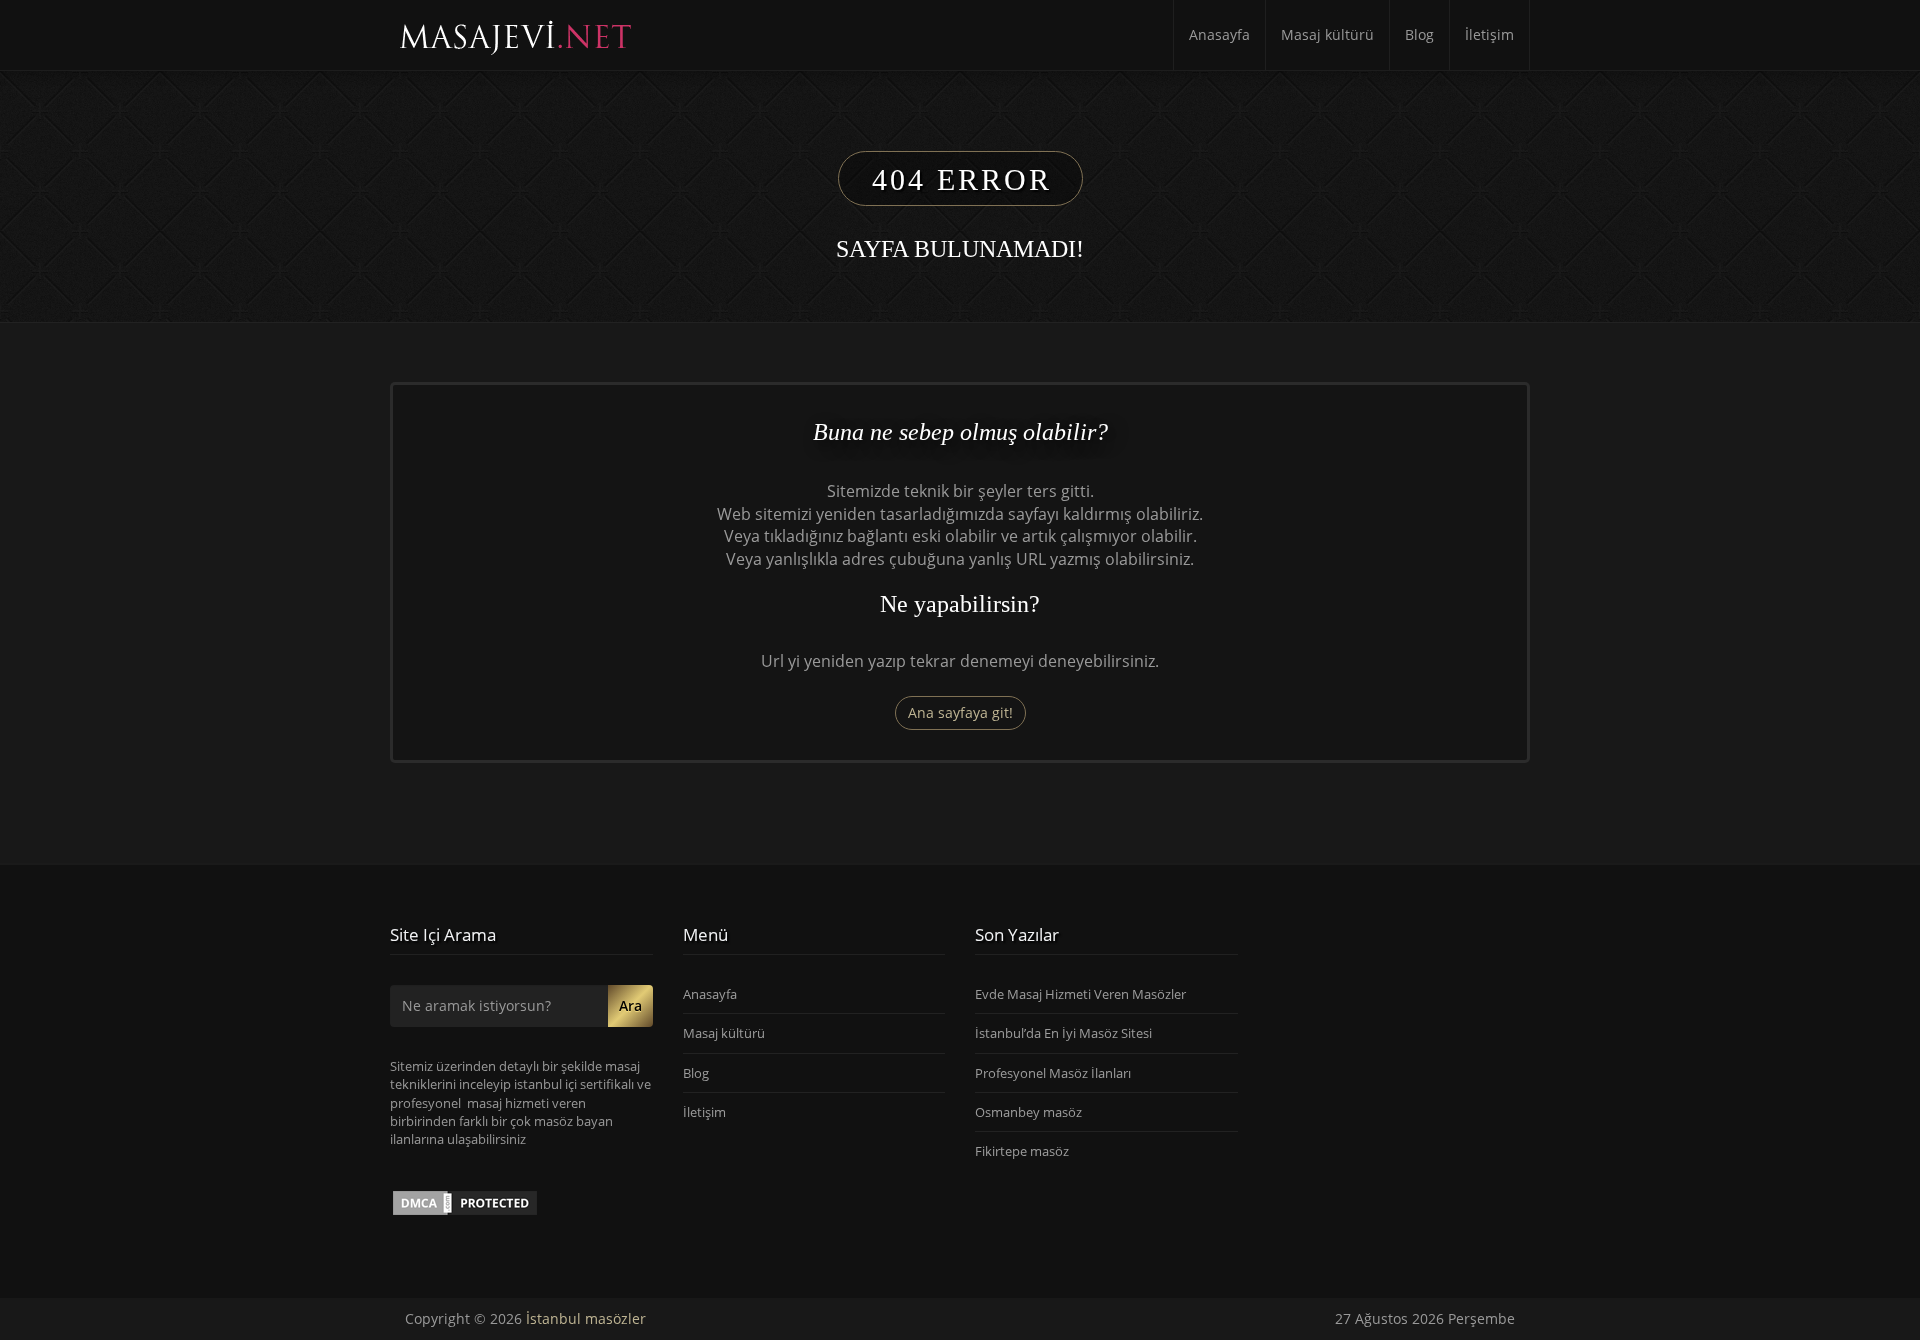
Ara (630, 1005)
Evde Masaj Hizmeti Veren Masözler (1080, 994)
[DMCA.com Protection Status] (465, 1202)
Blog (1419, 34)
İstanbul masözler (586, 1318)
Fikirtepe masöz (1022, 1151)
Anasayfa (1219, 34)
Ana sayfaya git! (960, 712)
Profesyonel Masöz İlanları (1053, 1073)
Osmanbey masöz (1028, 1112)
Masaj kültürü (1327, 34)
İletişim (1489, 34)
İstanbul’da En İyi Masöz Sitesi (1063, 1033)
